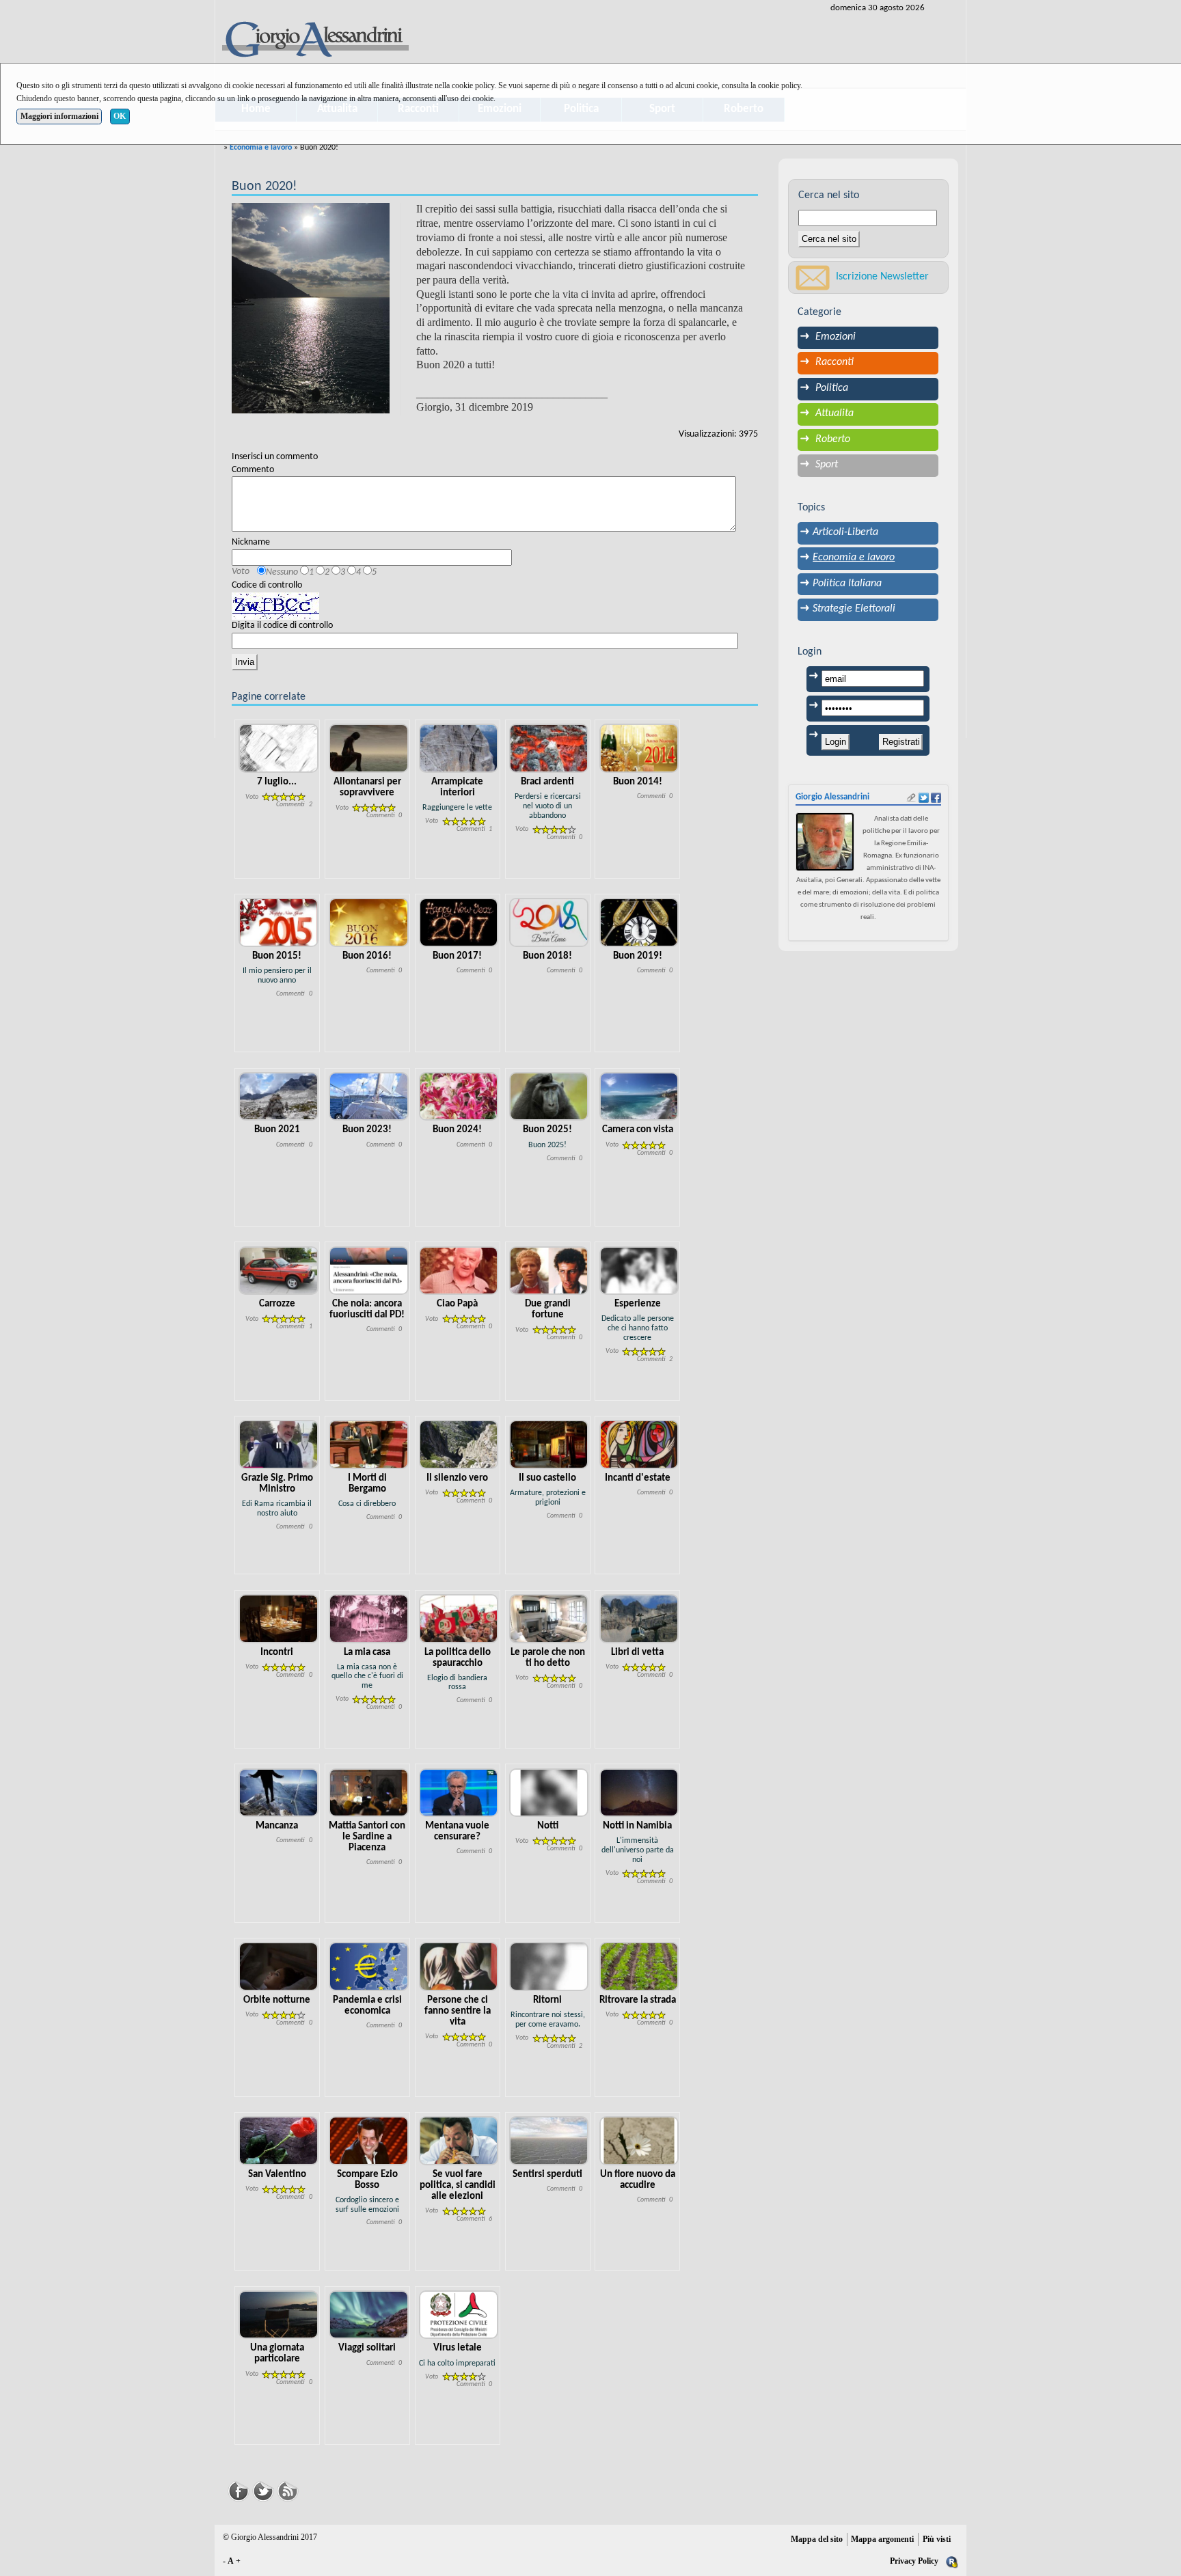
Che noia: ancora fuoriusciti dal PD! (367, 1310)
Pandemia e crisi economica (367, 2006)
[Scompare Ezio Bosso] (369, 2140)
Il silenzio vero (457, 1478)
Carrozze (277, 1304)
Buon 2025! (547, 1130)
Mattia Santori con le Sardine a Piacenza (367, 1837)
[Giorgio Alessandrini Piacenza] (314, 41)
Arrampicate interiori (457, 787)
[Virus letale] (459, 2315)
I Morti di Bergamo (367, 1484)
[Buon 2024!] (459, 1096)
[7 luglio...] (279, 749)
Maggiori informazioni (59, 116)
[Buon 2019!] (639, 922)
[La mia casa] (369, 1618)
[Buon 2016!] (369, 922)
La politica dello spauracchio (458, 1658)
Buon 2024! (457, 1130)
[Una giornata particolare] (279, 2315)
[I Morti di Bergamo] (369, 1445)
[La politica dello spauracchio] (459, 1618)
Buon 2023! (367, 1130)
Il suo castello (547, 1478)
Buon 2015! (277, 956)
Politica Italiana (847, 584)
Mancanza (277, 1826)
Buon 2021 (277, 1130)
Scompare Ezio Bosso (367, 2180)
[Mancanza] (279, 1793)
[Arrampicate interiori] (459, 749)
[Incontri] (279, 1618)
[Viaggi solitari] (369, 2315)
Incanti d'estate (638, 1478)
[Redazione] (952, 2561)
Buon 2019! (638, 956)
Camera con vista (638, 1130)
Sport (827, 465)
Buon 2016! (367, 956)
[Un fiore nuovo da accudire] (639, 2140)
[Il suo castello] (549, 1445)
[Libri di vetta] (639, 1618)
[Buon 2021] (279, 1096)
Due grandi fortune (548, 1310)
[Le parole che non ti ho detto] (549, 1618)
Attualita (834, 413)
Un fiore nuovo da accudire (638, 2180)
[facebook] (936, 798)
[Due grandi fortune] (549, 1271)
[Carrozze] (279, 1271)
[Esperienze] (639, 1271)
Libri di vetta (637, 1653)
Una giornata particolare (277, 2354)
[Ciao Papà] (459, 1271)
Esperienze (638, 1304)
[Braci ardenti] (549, 749)
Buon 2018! (547, 956)
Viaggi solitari (367, 2348)
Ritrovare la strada (638, 2000)
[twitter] (924, 798)
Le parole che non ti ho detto (548, 1658)
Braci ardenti (547, 782)
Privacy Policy (914, 2561)
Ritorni (547, 2000)
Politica (832, 388)
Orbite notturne (277, 2000)
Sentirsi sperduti (547, 2175)
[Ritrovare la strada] (639, 1967)
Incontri (277, 1653)
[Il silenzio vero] (459, 1445)
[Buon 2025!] (549, 1096)
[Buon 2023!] (369, 1096)
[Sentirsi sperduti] (549, 2140)
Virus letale (458, 2348)
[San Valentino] (279, 2140)
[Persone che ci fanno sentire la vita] (459, 1967)
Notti (548, 1826)
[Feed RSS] (288, 2490)
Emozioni (836, 337)
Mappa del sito (817, 2539)
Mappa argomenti (882, 2539)
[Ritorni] (549, 1967)
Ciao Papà (457, 1304)
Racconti (834, 362)
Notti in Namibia (637, 1826)
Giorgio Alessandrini (832, 797)
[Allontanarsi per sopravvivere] (369, 749)
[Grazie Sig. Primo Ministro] (279, 1445)
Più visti (937, 2539)
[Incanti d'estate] (639, 1445)
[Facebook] (239, 2490)
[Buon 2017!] (459, 922)
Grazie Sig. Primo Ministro (277, 1484)
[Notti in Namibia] (639, 1793)
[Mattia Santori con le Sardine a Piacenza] (369, 1793)
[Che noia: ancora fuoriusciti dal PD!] (369, 1271)
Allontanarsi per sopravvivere (367, 787)
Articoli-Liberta (845, 532)
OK (120, 116)
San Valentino (277, 2175)
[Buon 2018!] (549, 922)
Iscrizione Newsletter (882, 277)
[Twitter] (263, 2490)
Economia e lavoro (261, 148)
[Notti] (549, 1793)
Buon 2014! (638, 782)
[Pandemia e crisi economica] (369, 1967)
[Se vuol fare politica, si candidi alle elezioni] (459, 2140)
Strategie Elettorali (854, 609)
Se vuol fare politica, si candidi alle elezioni (458, 2186)
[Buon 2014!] (639, 749)
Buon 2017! (457, 956)
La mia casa (367, 1653)
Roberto (833, 439)
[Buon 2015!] (279, 922)
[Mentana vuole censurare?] (459, 1793)
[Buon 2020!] (311, 308)
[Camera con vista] (639, 1096)
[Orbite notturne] (279, 1967)
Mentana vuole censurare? (457, 1832)
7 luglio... (277, 782)
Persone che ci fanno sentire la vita (458, 2011)
